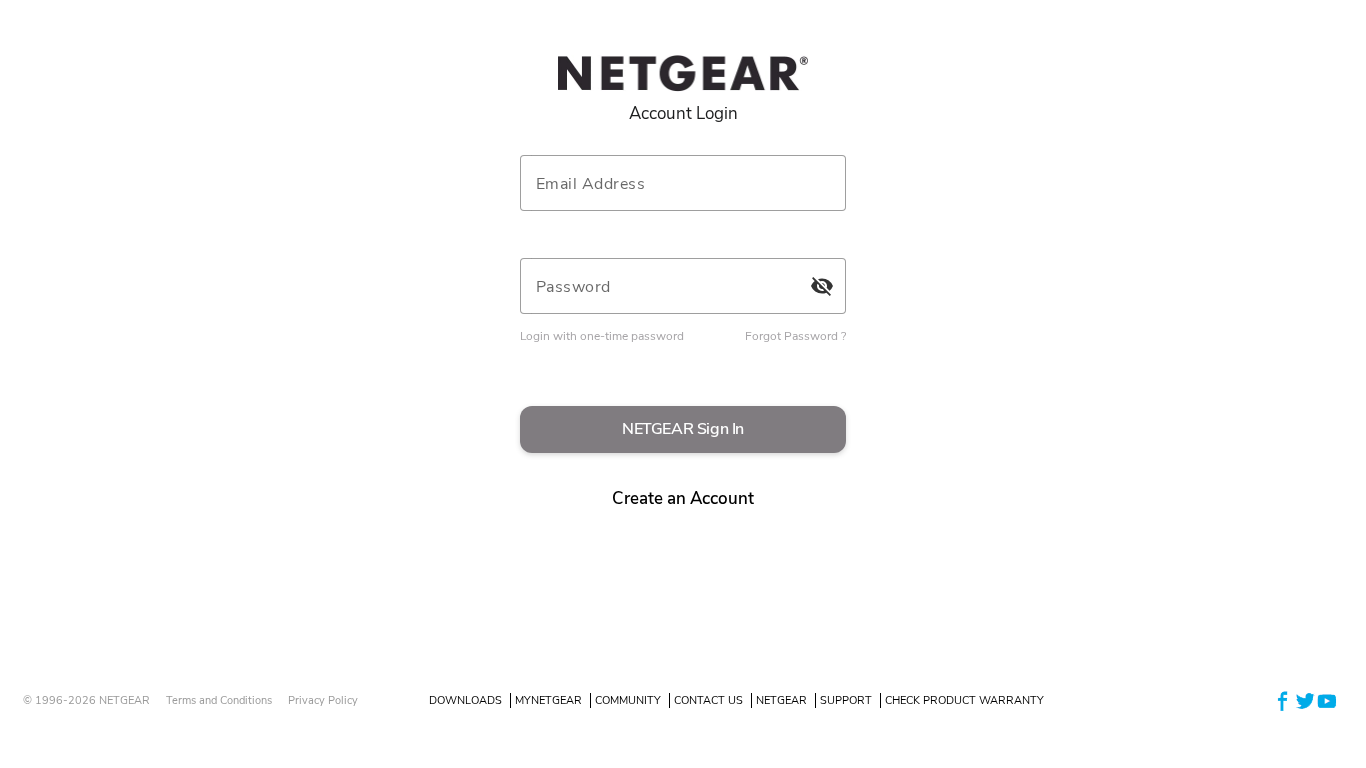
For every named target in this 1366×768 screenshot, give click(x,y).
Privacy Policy (323, 700)
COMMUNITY (628, 700)
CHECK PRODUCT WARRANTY (964, 700)
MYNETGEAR (548, 700)
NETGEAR (781, 700)
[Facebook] (1283, 699)
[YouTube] (1327, 699)
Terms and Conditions (219, 700)
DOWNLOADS (465, 700)
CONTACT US (708, 700)
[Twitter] (1305, 699)
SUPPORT (846, 700)
